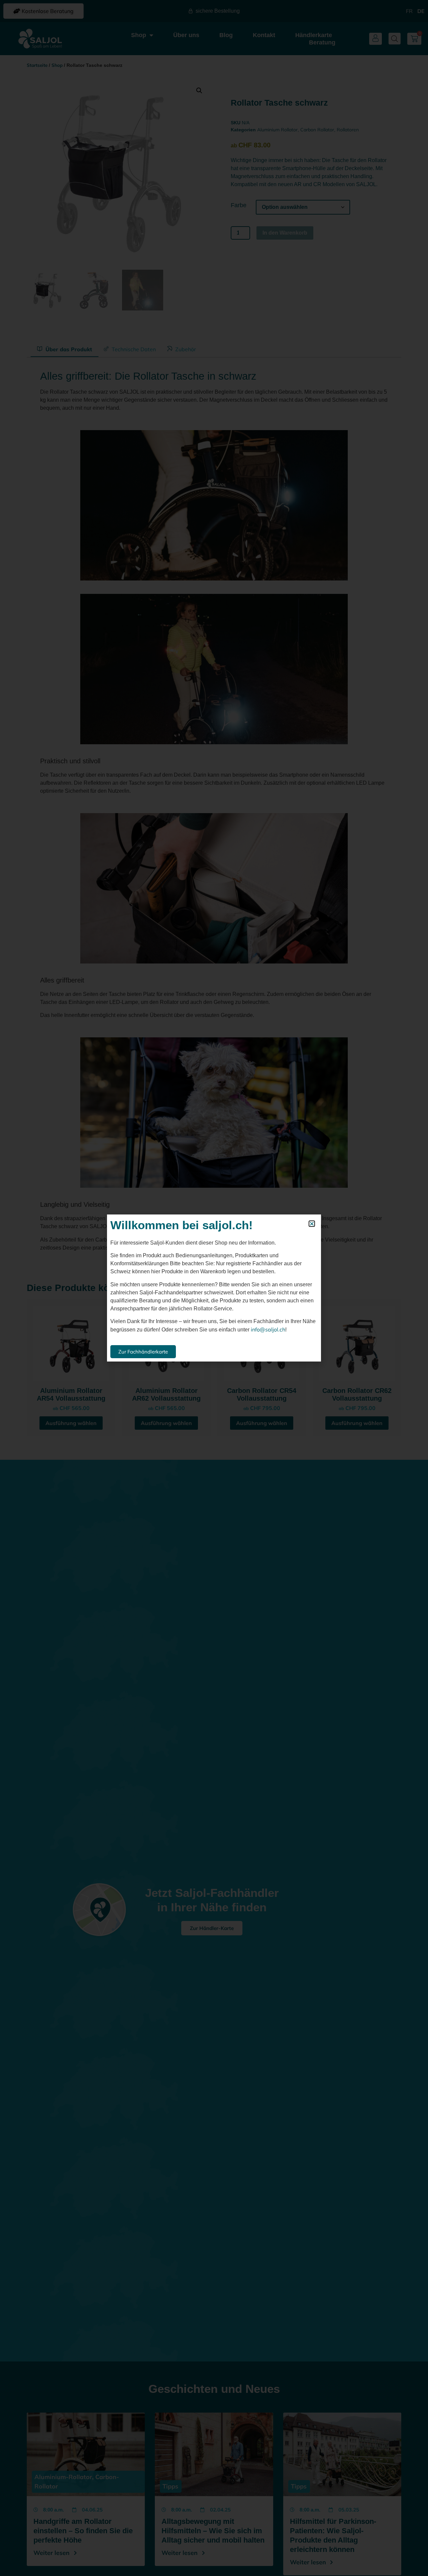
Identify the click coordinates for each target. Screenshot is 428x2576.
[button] (312, 1224)
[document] (214, 1288)
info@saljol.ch (268, 1329)
